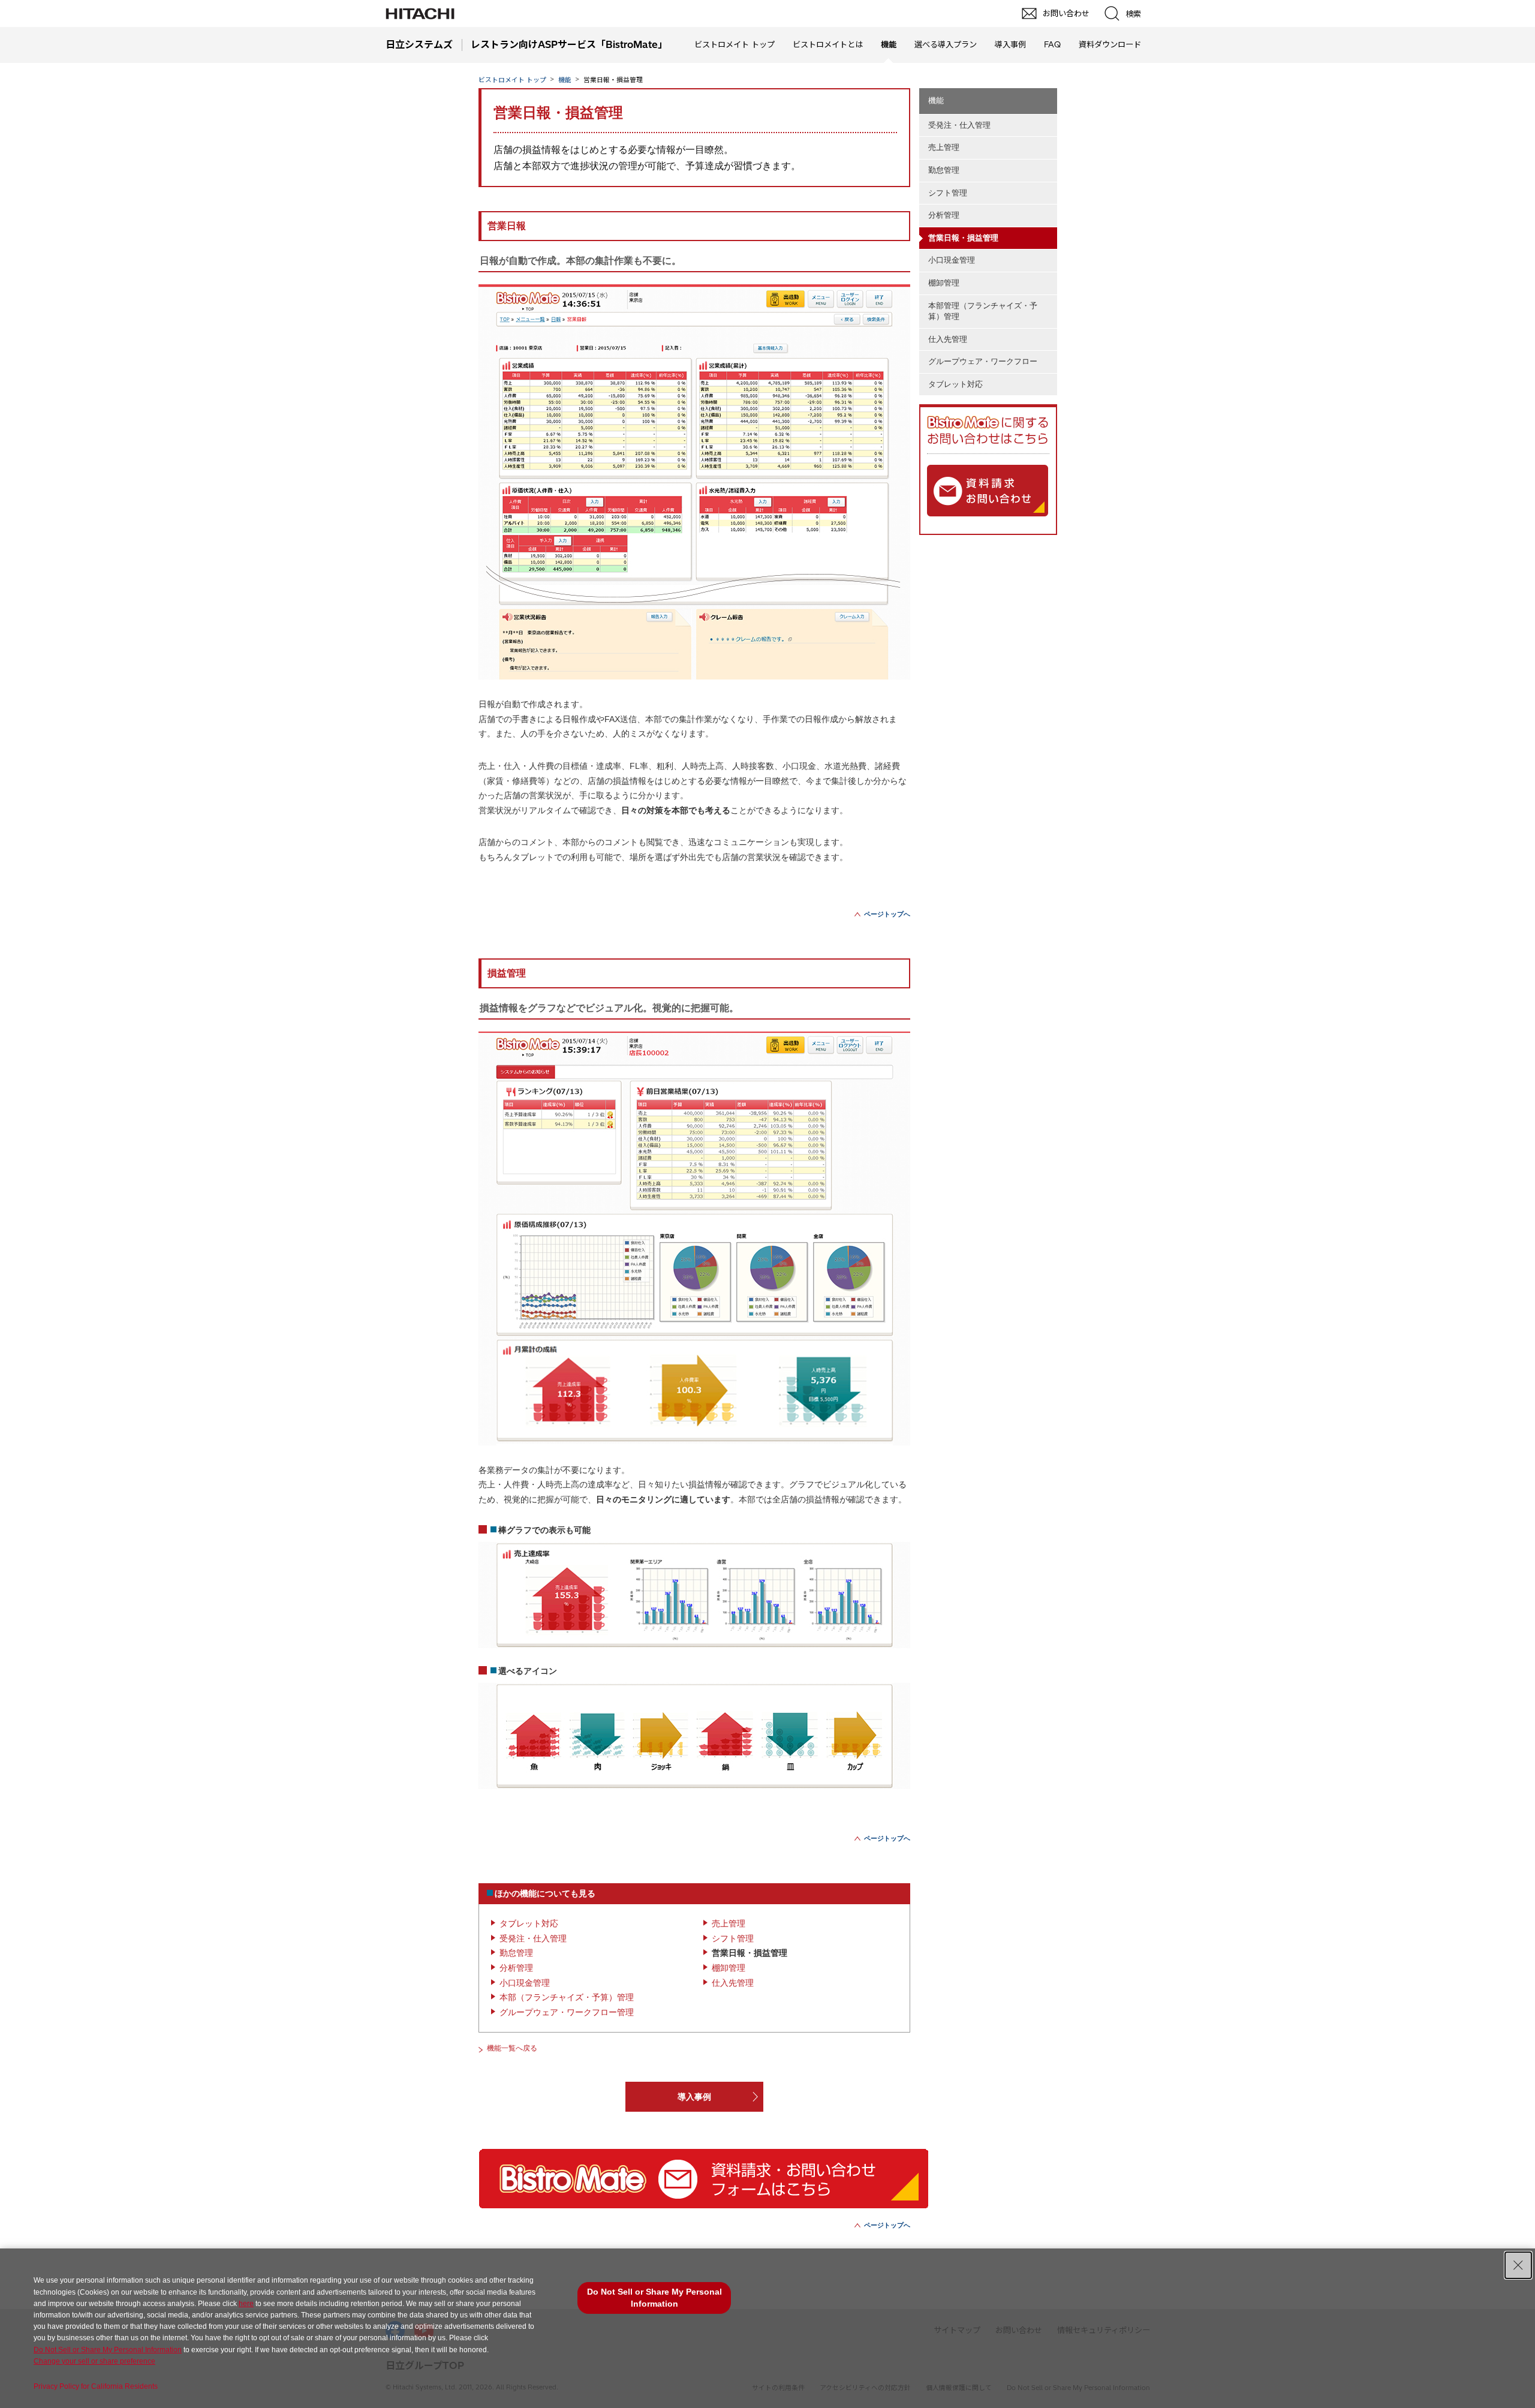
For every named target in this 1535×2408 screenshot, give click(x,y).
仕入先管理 (733, 1983)
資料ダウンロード (1110, 44)
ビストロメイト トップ (735, 44)
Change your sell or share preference (94, 2361)
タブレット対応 (529, 1923)
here (246, 2304)
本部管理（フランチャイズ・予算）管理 (983, 311)
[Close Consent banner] (1518, 2265)
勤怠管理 (516, 1953)
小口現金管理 (525, 1983)
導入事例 (1010, 44)
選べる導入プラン (946, 44)
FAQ (1052, 44)
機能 (565, 80)
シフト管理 (733, 1938)
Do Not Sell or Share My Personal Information (108, 2350)
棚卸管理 (729, 1968)
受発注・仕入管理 (533, 1938)
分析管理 (516, 1968)
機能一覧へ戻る (512, 2048)
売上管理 (729, 1923)
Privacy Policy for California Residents (96, 2386)
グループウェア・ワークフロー (983, 361)
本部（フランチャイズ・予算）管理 (567, 1997)
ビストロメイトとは (828, 44)
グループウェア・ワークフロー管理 (567, 2012)
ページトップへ (887, 914)
